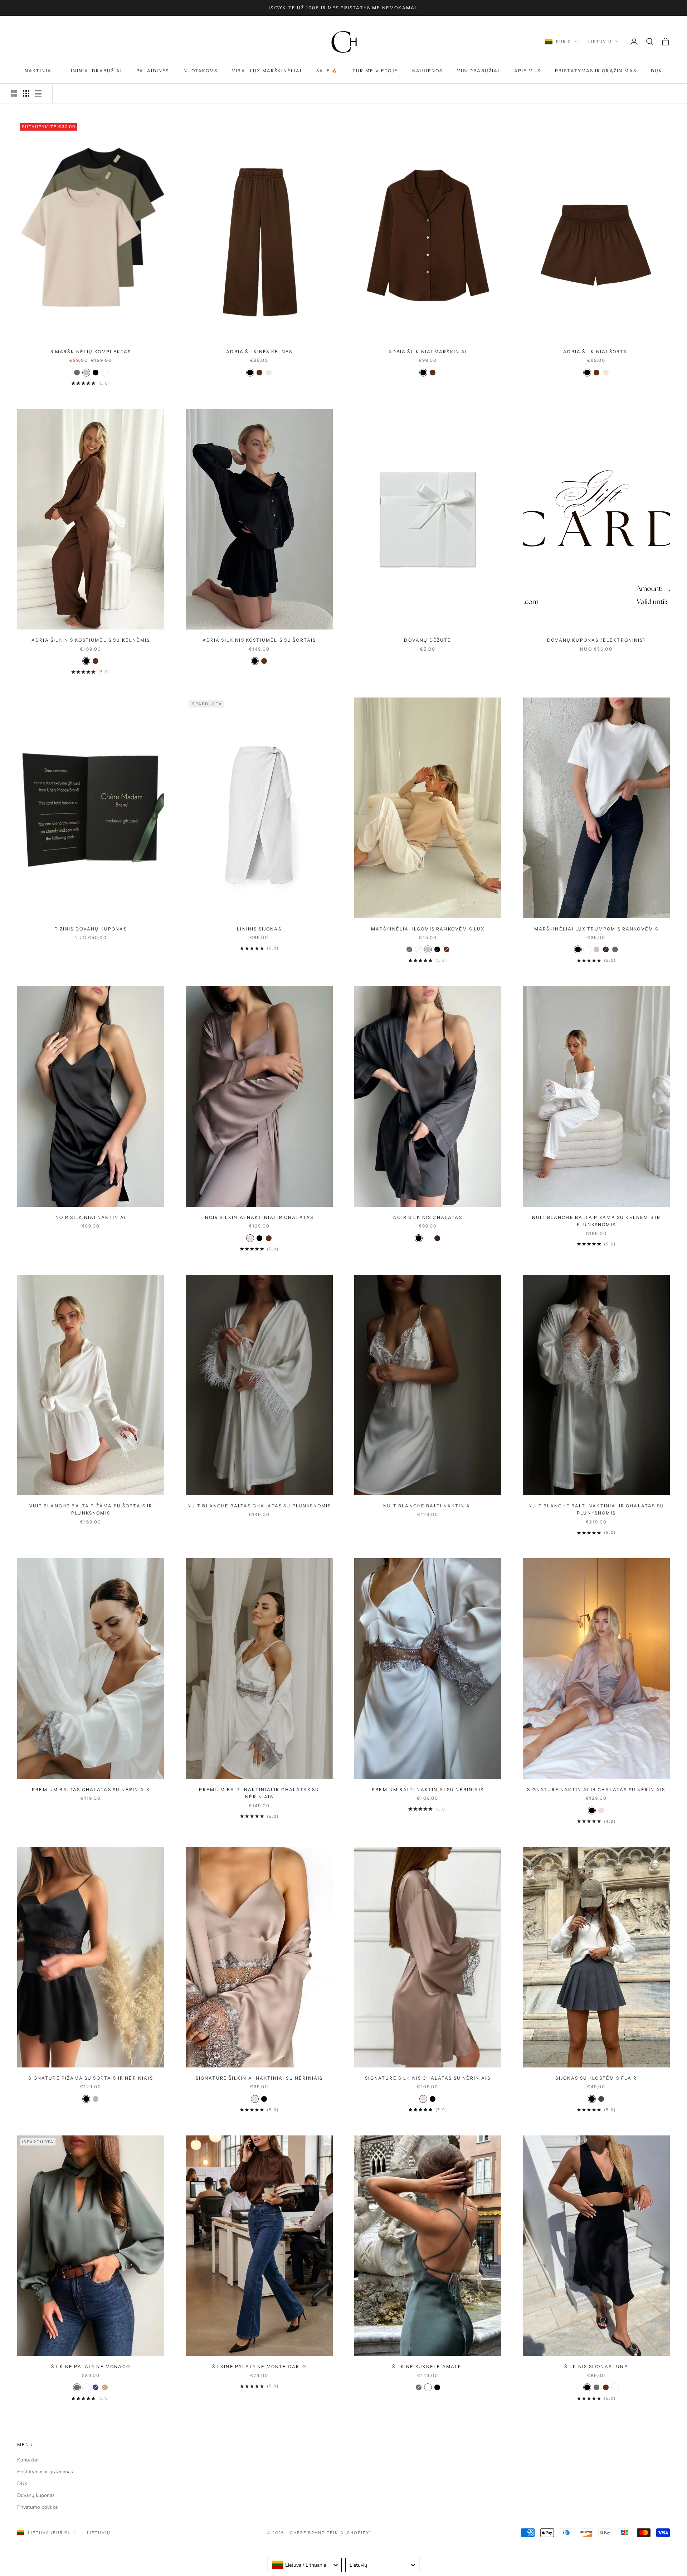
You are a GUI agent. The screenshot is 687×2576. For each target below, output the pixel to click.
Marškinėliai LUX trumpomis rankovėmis (596, 929)
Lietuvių (600, 42)
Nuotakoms (201, 71)
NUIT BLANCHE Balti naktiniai (428, 1506)
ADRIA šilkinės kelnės (259, 352)
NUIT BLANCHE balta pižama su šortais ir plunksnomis (91, 1509)
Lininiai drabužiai (95, 71)
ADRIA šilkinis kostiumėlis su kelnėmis (91, 640)
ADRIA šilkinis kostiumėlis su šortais (259, 640)
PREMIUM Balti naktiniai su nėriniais (428, 1790)
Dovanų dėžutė (428, 640)
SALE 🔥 (327, 71)
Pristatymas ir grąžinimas (596, 71)
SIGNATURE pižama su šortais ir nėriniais (91, 2078)
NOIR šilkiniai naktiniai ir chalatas (259, 1217)
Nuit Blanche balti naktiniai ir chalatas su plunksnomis (596, 1509)
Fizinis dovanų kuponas (91, 929)
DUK (657, 71)
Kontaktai (28, 2460)
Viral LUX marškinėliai (267, 71)
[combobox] (305, 2565)
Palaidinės (153, 71)
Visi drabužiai (478, 71)
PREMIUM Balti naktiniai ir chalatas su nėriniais (259, 1793)
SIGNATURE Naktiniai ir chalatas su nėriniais (596, 1790)
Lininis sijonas (259, 929)
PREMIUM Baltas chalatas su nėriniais (91, 1790)
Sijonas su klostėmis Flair (596, 2078)
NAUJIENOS (427, 71)
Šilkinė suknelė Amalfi (428, 2366)
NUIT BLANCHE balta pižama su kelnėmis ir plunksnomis (596, 1221)
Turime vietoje (375, 71)
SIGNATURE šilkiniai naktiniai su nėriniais (259, 2078)
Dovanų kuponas (36, 2495)
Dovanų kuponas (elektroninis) (596, 640)
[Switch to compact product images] (38, 93)
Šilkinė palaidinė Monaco (91, 2366)
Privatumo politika (37, 2507)
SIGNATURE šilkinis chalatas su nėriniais (428, 2078)
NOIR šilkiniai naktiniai (91, 1217)
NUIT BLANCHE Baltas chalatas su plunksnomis (259, 1506)
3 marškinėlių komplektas (91, 352)
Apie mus (527, 71)
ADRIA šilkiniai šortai (596, 352)
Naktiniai (39, 71)
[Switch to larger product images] (14, 93)
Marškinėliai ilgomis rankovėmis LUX (428, 929)
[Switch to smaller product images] (26, 93)
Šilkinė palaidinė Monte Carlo (259, 2366)
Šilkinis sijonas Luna (596, 2366)
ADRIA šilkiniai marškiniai (428, 352)
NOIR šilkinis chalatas (428, 1217)
